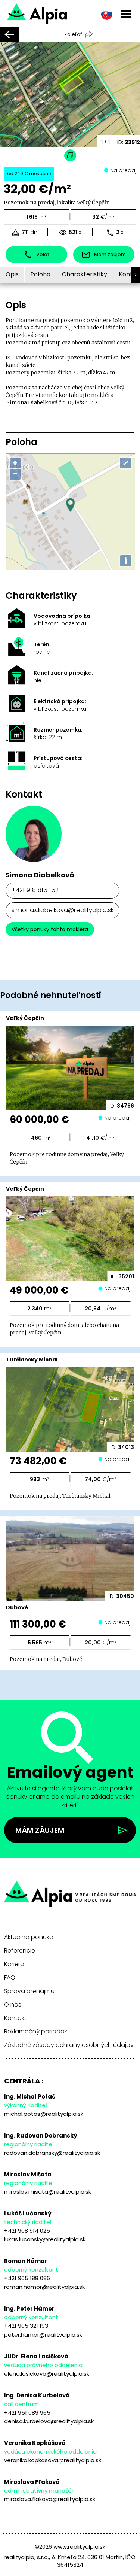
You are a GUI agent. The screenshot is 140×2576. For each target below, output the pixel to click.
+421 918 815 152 (35, 890)
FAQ (10, 1978)
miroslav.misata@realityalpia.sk (48, 2192)
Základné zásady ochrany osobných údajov (69, 2045)
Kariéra (14, 1964)
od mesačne (29, 174)
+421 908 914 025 (27, 2231)
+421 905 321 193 (26, 2326)
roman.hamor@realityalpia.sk (44, 2287)
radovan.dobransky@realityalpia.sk (52, 2153)
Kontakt (15, 2018)
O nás (13, 2005)
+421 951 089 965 (27, 2413)
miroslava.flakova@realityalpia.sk (50, 2499)
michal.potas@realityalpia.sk (44, 2114)
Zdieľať (73, 34)
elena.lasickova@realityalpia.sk (47, 2374)
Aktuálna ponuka (29, 1937)
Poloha (40, 274)
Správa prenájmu (29, 1991)
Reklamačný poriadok (36, 2032)
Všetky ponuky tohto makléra (50, 929)
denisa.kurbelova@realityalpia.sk (49, 2421)
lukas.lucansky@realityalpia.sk (45, 2239)
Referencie (20, 1951)
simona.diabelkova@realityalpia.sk (63, 910)
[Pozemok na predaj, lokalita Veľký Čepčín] (60, 13)
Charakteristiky (85, 274)
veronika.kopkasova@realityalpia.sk (53, 2460)
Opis (12, 274)
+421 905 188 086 (27, 2278)
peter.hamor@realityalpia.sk (43, 2335)
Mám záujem (40, 1830)
